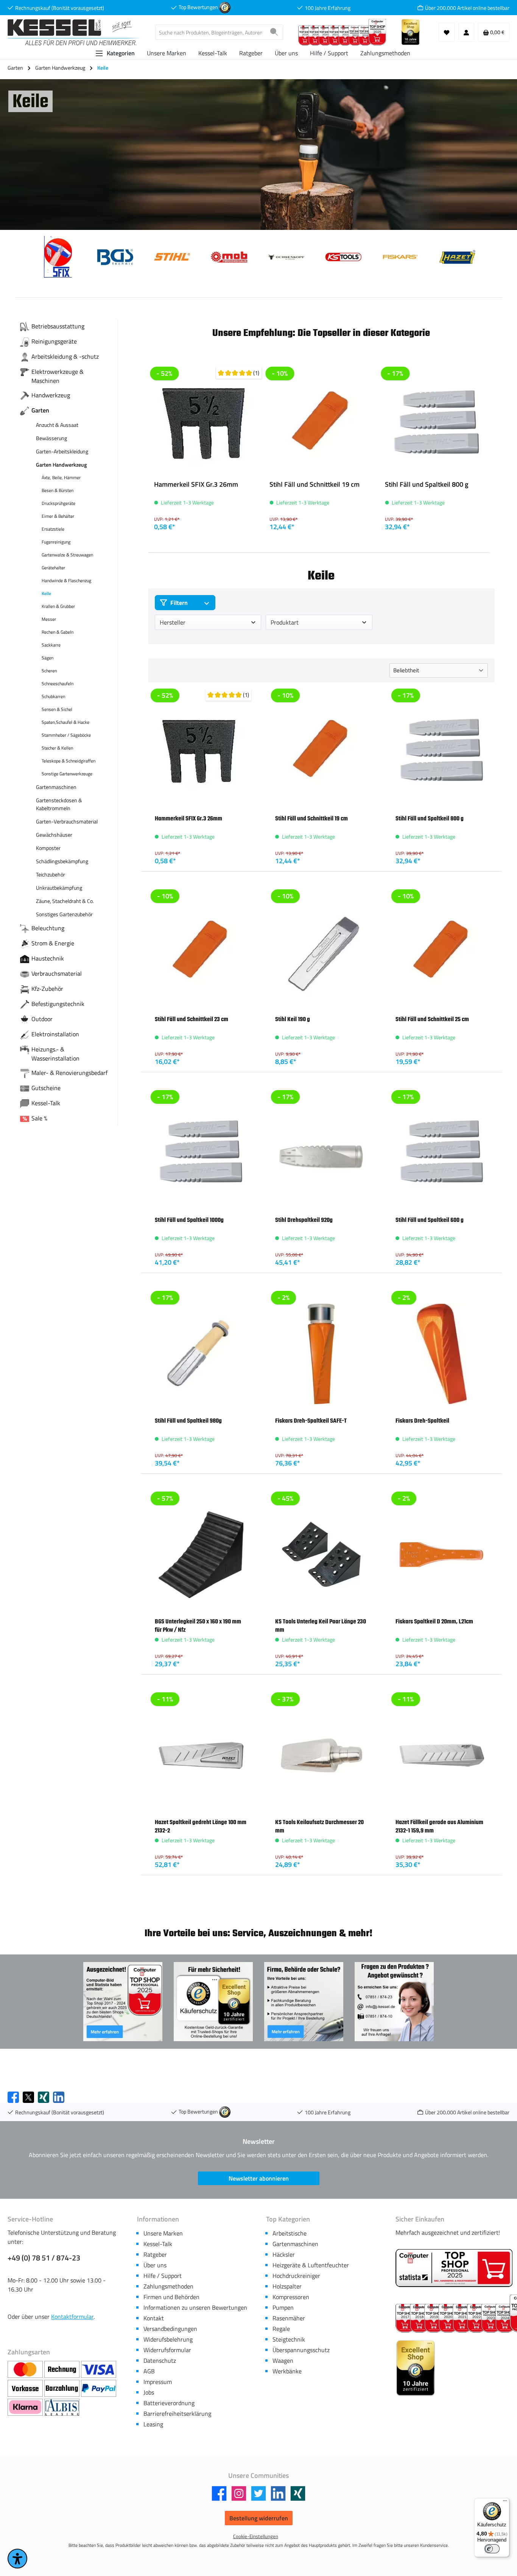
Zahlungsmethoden (168, 2286)
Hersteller (173, 622)
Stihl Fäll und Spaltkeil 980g (188, 1421)
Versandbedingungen (170, 2329)
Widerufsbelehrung (168, 2339)
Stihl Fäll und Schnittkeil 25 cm (432, 1019)
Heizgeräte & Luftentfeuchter (311, 2265)
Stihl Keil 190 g (293, 1019)
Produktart (285, 622)
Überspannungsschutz (301, 2350)
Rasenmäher (289, 2318)
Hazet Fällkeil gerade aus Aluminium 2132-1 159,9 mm (439, 1826)
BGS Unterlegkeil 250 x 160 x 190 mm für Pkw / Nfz (198, 1626)
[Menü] (505, 2503)
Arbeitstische (290, 2233)
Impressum (158, 2382)
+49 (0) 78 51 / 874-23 (44, 2258)
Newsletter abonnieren (259, 2178)
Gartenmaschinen (295, 2244)
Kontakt (154, 2318)
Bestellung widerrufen (259, 2518)
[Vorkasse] (26, 2389)
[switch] (492, 2549)
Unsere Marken (163, 2233)
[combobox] (210, 32)
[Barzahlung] (63, 2389)
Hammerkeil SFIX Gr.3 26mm (196, 485)
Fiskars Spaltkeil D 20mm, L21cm (434, 1622)
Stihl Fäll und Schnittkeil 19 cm (315, 485)
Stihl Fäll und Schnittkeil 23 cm (192, 1019)
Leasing (153, 2424)
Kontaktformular (72, 2317)
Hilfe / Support (163, 2276)
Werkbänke (287, 2371)
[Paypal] (99, 2389)
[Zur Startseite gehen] (74, 32)
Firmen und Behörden (171, 2297)
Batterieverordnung (169, 2403)
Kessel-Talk (158, 2244)
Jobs (149, 2392)
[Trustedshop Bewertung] (225, 7)
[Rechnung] (63, 2370)
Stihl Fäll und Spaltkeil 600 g (430, 1220)
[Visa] (99, 2370)
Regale (281, 2329)
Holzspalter (287, 2286)
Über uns (155, 2265)
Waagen (283, 2360)
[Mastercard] (26, 2370)
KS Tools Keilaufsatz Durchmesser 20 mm (319, 1826)
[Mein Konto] (466, 32)
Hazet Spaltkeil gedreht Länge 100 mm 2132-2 (201, 1826)
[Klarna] (26, 2407)
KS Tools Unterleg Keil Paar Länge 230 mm (321, 1626)
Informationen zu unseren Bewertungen (195, 2307)
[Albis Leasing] (62, 2407)
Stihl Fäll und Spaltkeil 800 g (427, 485)
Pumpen (283, 2307)
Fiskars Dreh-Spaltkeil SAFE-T (311, 1421)
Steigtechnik (289, 2339)
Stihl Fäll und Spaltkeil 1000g (189, 1220)
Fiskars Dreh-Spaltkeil (422, 1421)
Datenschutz (160, 2360)
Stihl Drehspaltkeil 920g (304, 1220)
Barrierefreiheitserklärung (177, 2414)
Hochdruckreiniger (296, 2276)
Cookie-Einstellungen (256, 2536)
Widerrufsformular (167, 2350)
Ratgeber (155, 2254)
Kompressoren (291, 2297)
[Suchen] (274, 32)
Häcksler (284, 2254)
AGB (149, 2371)
